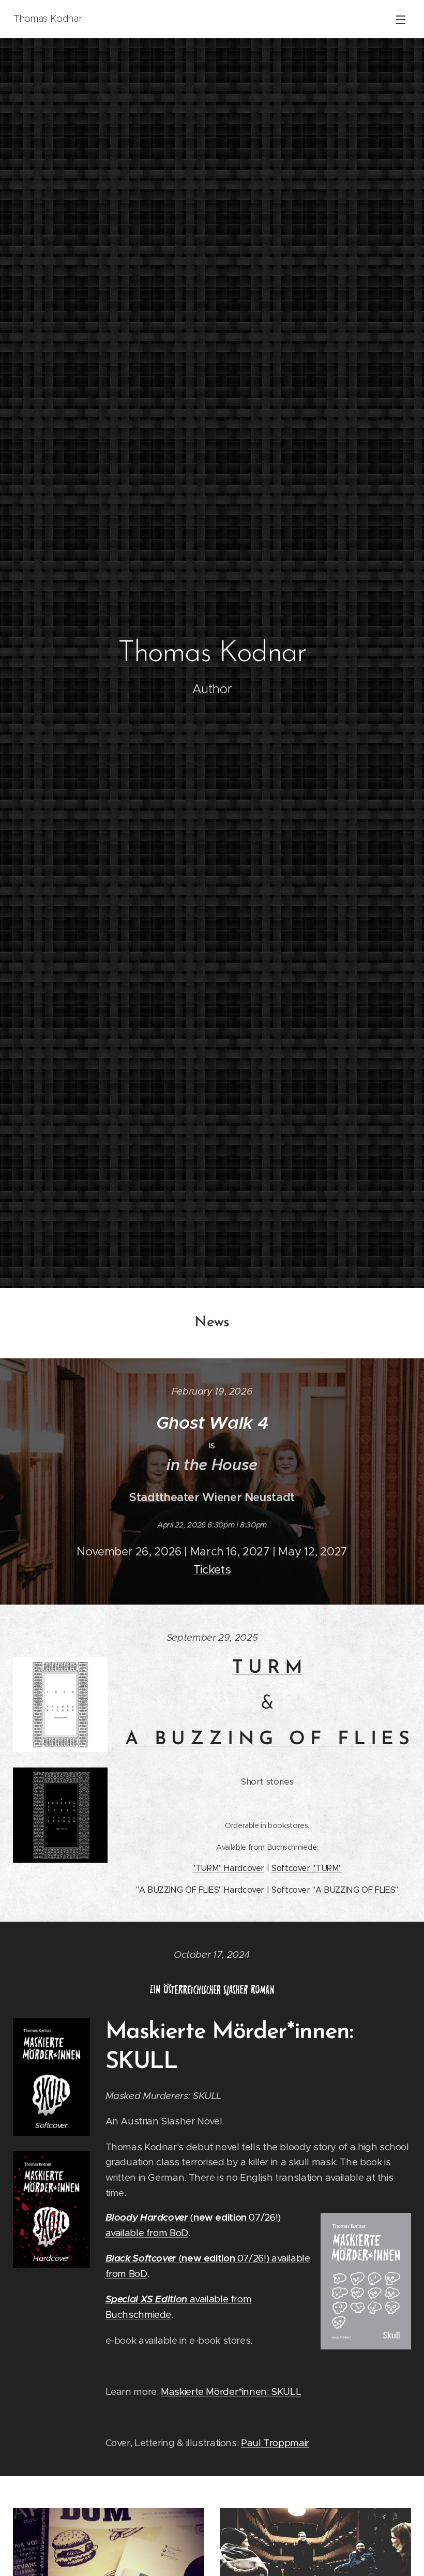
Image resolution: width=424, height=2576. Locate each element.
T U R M (267, 1668)
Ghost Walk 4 (212, 1423)
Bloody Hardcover (147, 2217)
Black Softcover (141, 2258)
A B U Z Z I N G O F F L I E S (267, 1740)
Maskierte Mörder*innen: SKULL (231, 2392)
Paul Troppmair (275, 2443)
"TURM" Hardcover (228, 1868)
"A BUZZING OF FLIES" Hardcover (200, 1890)
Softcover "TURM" (307, 1868)
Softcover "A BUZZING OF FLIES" (335, 1890)
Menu (401, 19)
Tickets (212, 1570)
